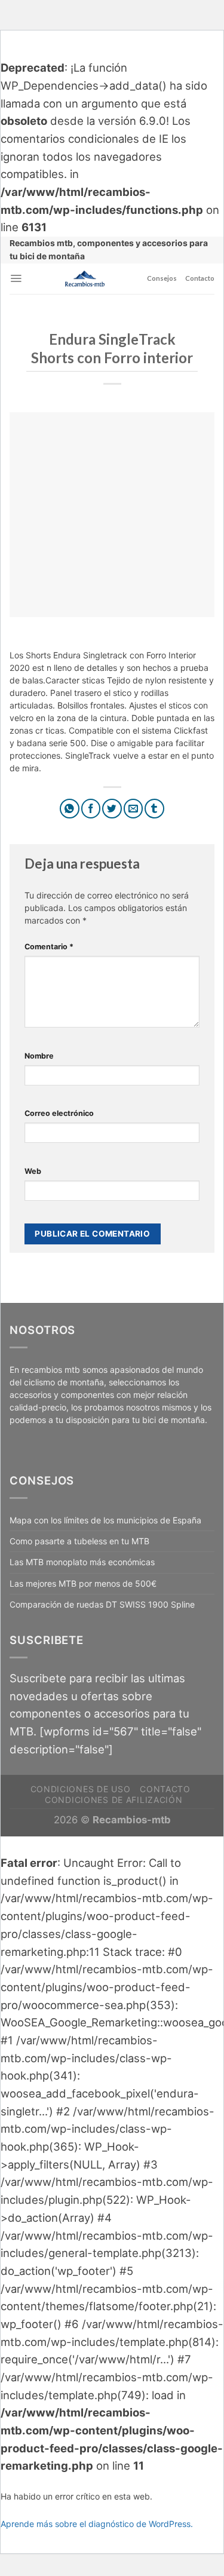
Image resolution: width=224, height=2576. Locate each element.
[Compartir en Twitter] (112, 809)
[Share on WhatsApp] (70, 809)
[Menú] (16, 278)
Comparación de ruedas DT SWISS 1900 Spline (102, 1604)
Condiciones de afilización (113, 1800)
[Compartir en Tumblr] (154, 809)
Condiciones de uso (81, 1789)
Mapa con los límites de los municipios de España (105, 1520)
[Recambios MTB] (85, 279)
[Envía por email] (134, 809)
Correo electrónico (59, 1113)
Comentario (49, 947)
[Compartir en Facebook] (91, 809)
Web (33, 1171)
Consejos (162, 278)
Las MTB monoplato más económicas (82, 1562)
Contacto (200, 278)
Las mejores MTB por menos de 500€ (83, 1583)
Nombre (39, 1056)
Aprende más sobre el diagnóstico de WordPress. (97, 2524)
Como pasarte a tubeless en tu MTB (79, 1541)
